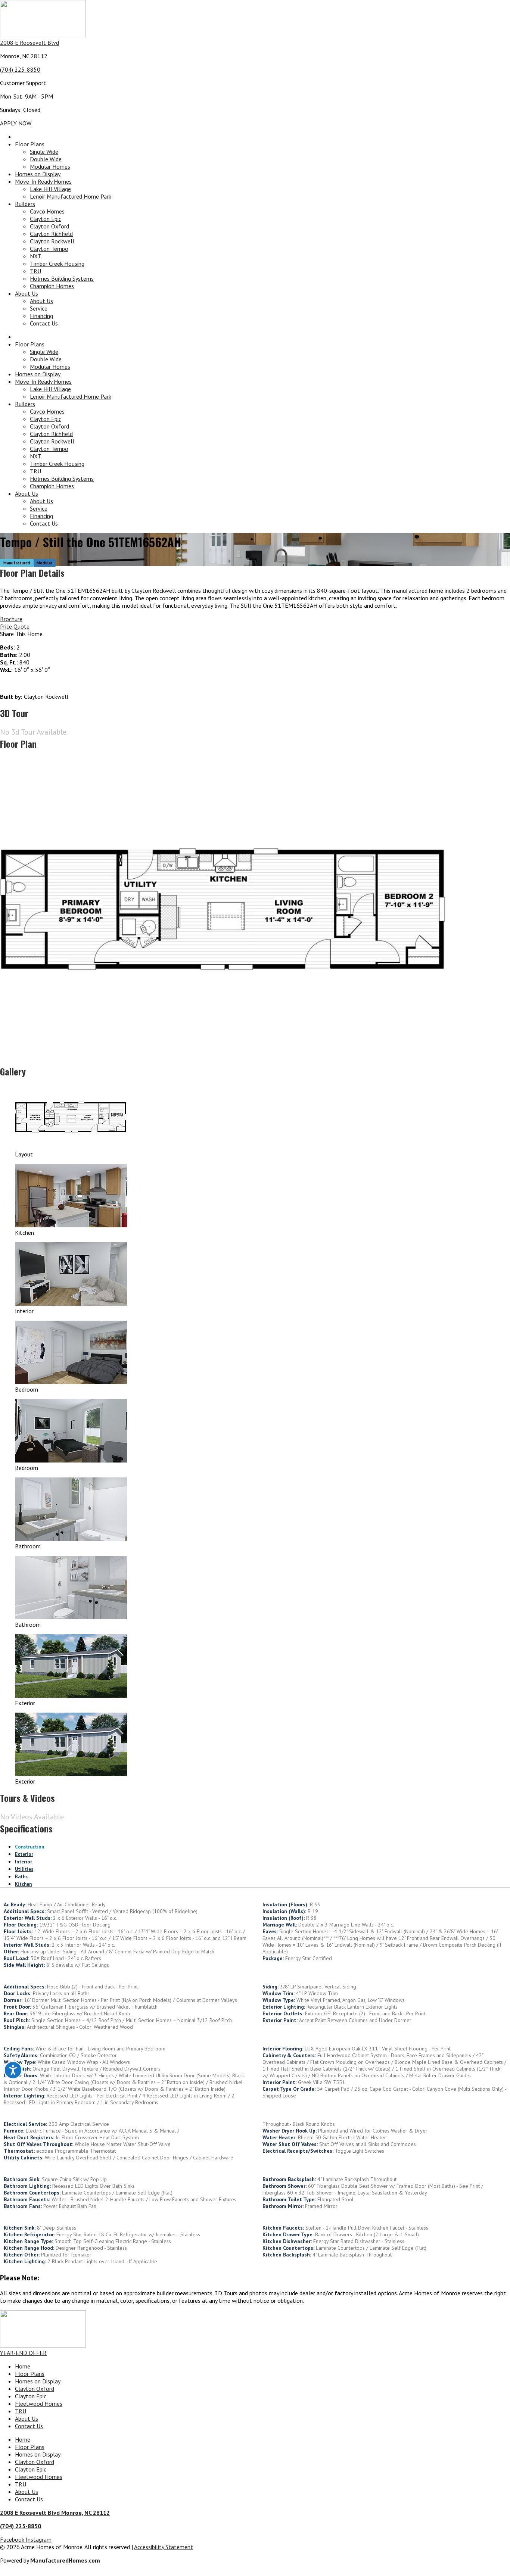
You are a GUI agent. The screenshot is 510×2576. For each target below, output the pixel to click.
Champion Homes (52, 286)
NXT (35, 256)
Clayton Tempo (49, 249)
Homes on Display (38, 174)
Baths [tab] (21, 1877)
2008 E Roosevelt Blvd (29, 43)
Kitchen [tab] (23, 1884)
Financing (41, 316)
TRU (35, 271)
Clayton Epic (46, 219)
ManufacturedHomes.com (65, 2560)
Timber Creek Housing (57, 264)
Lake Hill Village (50, 189)
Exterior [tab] (24, 1854)
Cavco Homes (47, 211)
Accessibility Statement (164, 2547)
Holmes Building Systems (62, 278)
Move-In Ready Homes (43, 181)
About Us (27, 293)
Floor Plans (30, 144)
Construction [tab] (29, 1847)
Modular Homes (50, 166)
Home (23, 2366)
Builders (25, 204)
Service (39, 308)
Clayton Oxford (49, 226)
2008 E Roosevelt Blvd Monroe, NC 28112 (55, 2513)
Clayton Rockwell (52, 241)
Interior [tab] (24, 1862)
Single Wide (44, 152)
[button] (255, 634)
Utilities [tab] (24, 1869)
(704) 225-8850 (20, 69)
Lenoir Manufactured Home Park (71, 196)
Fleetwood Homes (39, 2404)
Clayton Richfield (51, 234)
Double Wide (46, 159)
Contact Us (44, 323)
